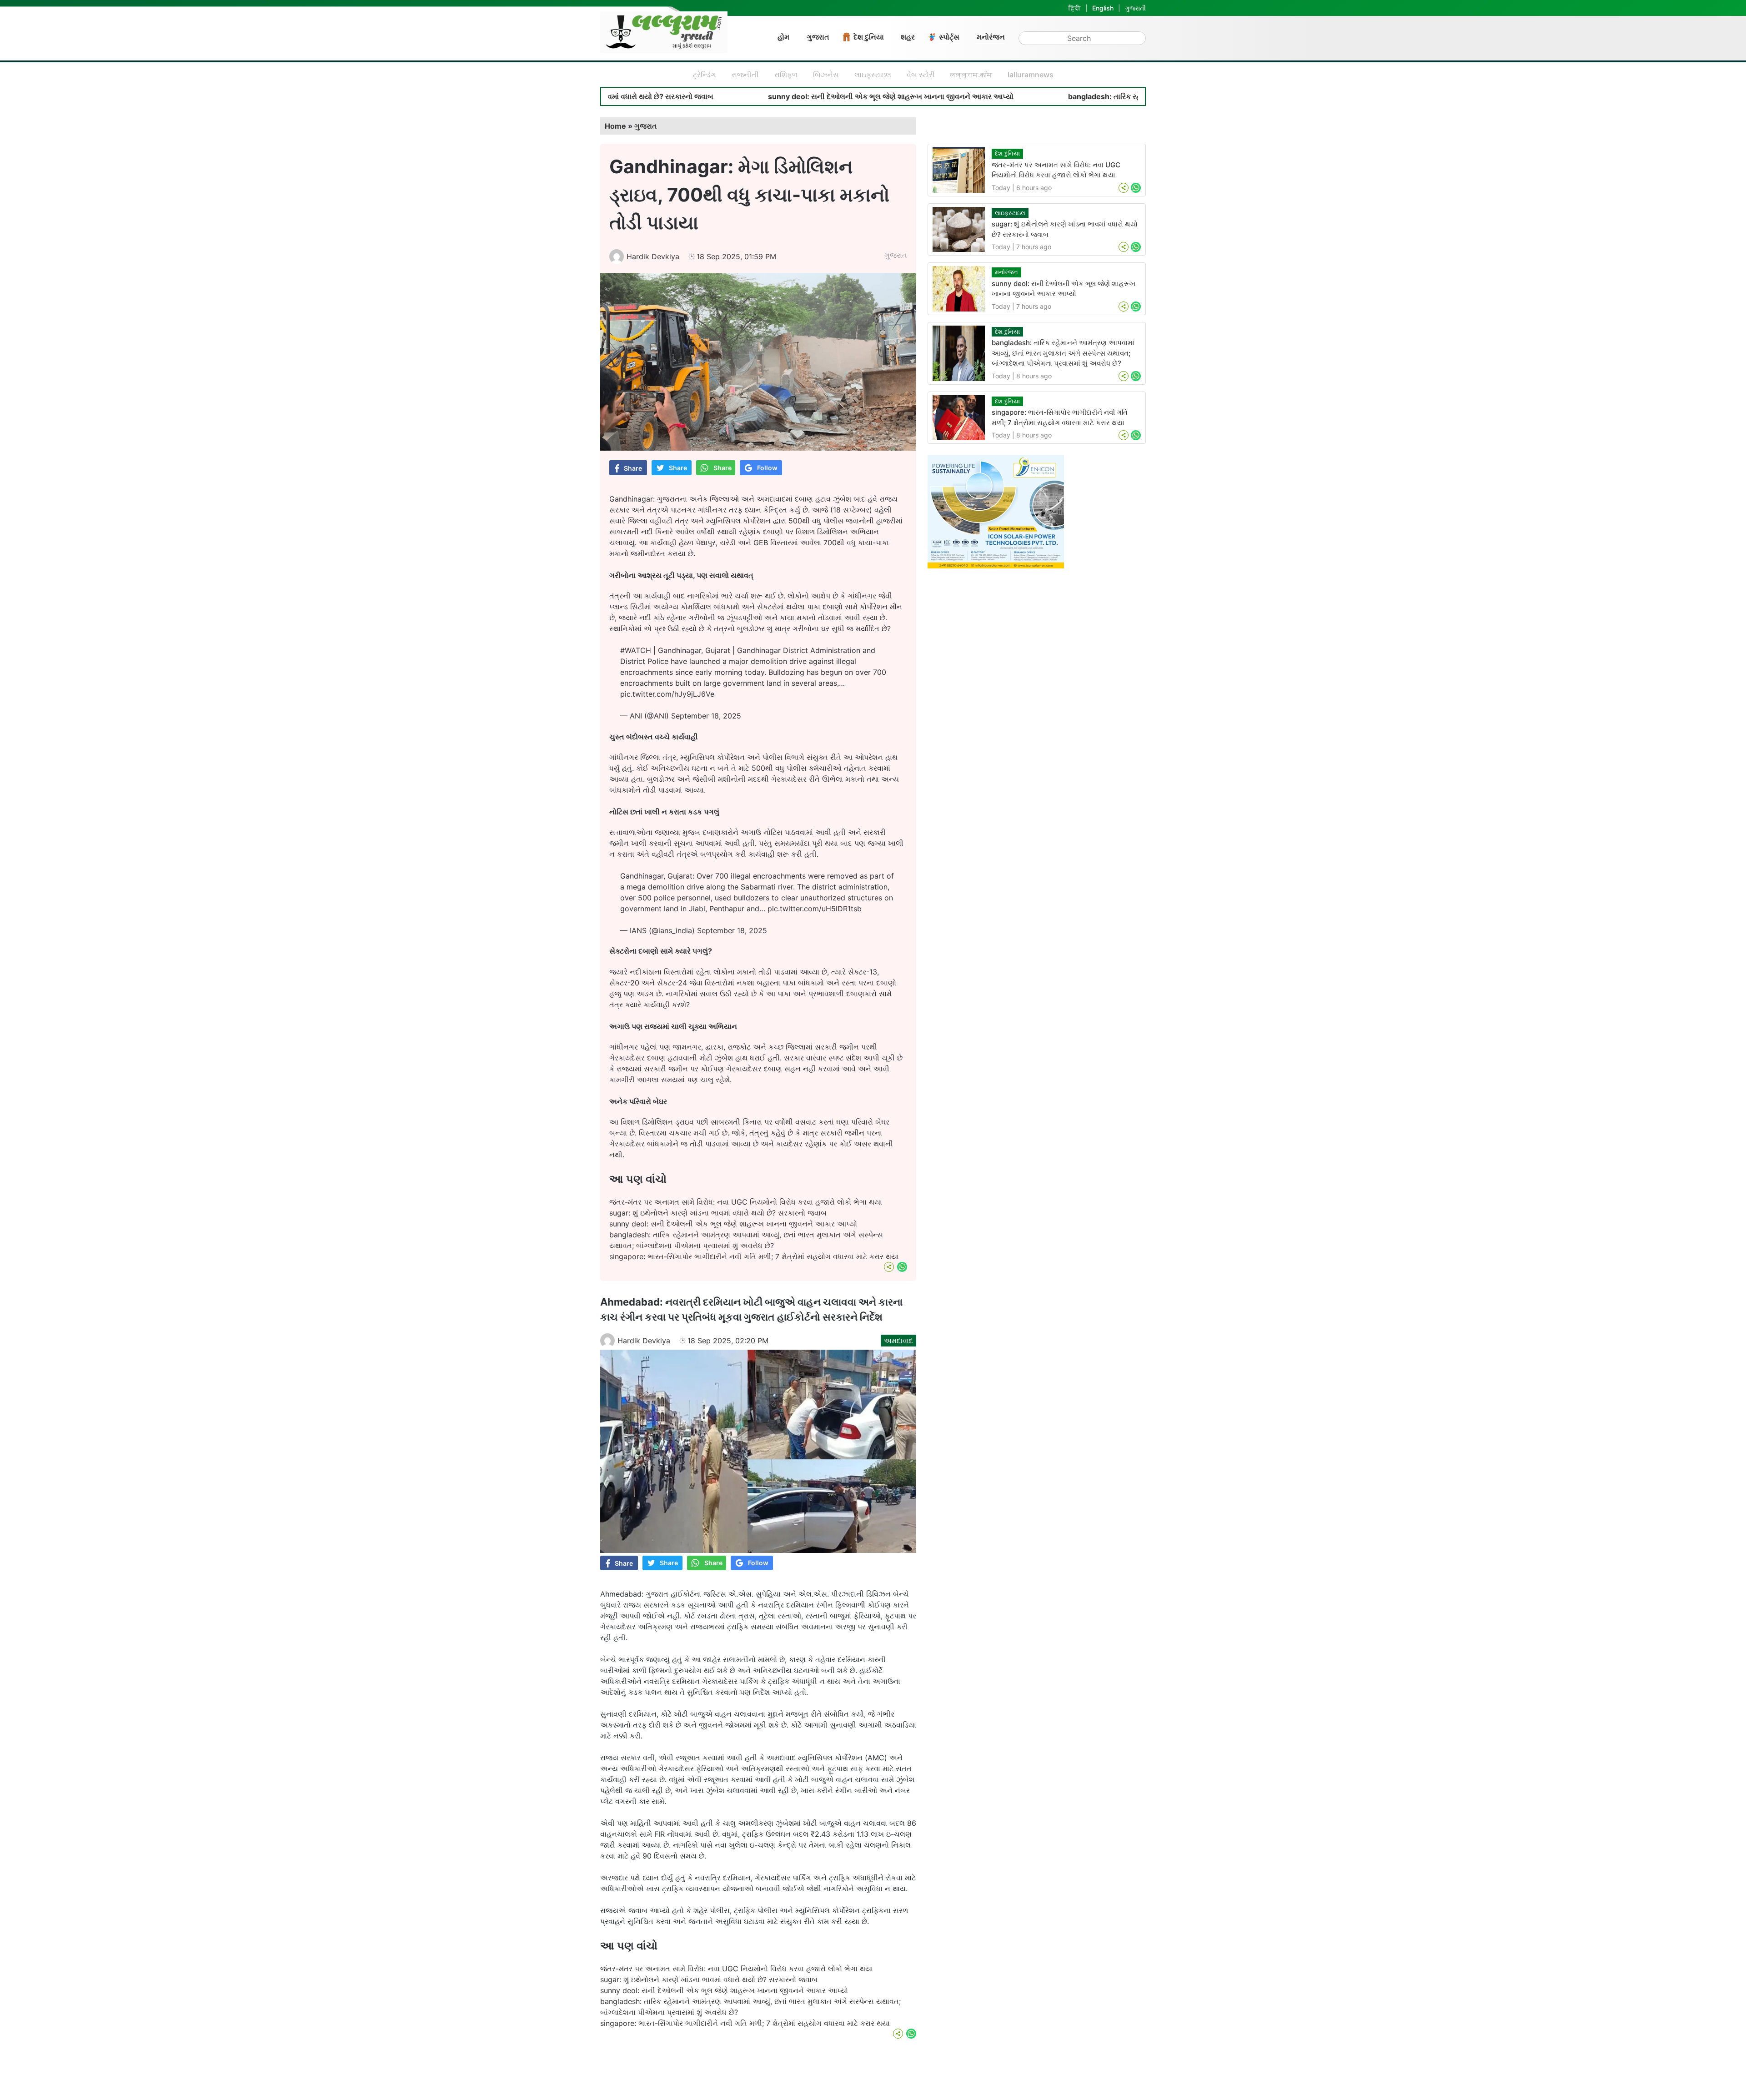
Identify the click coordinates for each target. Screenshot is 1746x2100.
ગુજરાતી (1135, 8)
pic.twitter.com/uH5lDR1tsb (815, 909)
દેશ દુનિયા (869, 37)
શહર (908, 37)
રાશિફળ (786, 75)
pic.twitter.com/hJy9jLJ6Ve (667, 694)
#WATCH (636, 650)
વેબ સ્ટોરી (921, 75)
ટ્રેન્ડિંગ (705, 75)
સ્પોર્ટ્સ (949, 37)
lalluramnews (1031, 75)
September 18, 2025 (706, 716)
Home (615, 126)
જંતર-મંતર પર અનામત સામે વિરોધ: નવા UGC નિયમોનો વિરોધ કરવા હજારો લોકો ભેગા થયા (746, 1202)
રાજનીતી (745, 75)
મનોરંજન (991, 37)
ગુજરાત (818, 37)
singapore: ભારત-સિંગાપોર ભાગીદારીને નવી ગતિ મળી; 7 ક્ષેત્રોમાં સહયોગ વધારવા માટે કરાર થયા (754, 1256)
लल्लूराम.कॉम (971, 75)
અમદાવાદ (898, 1341)
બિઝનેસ (826, 75)
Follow (767, 468)
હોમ (783, 37)
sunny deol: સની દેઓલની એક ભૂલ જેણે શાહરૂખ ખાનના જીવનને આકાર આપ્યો (746, 96)
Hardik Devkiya (653, 256)
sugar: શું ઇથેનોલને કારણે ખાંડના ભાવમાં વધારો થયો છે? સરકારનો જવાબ (718, 1213)
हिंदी (1075, 8)
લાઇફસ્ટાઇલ (873, 75)
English (1103, 8)
